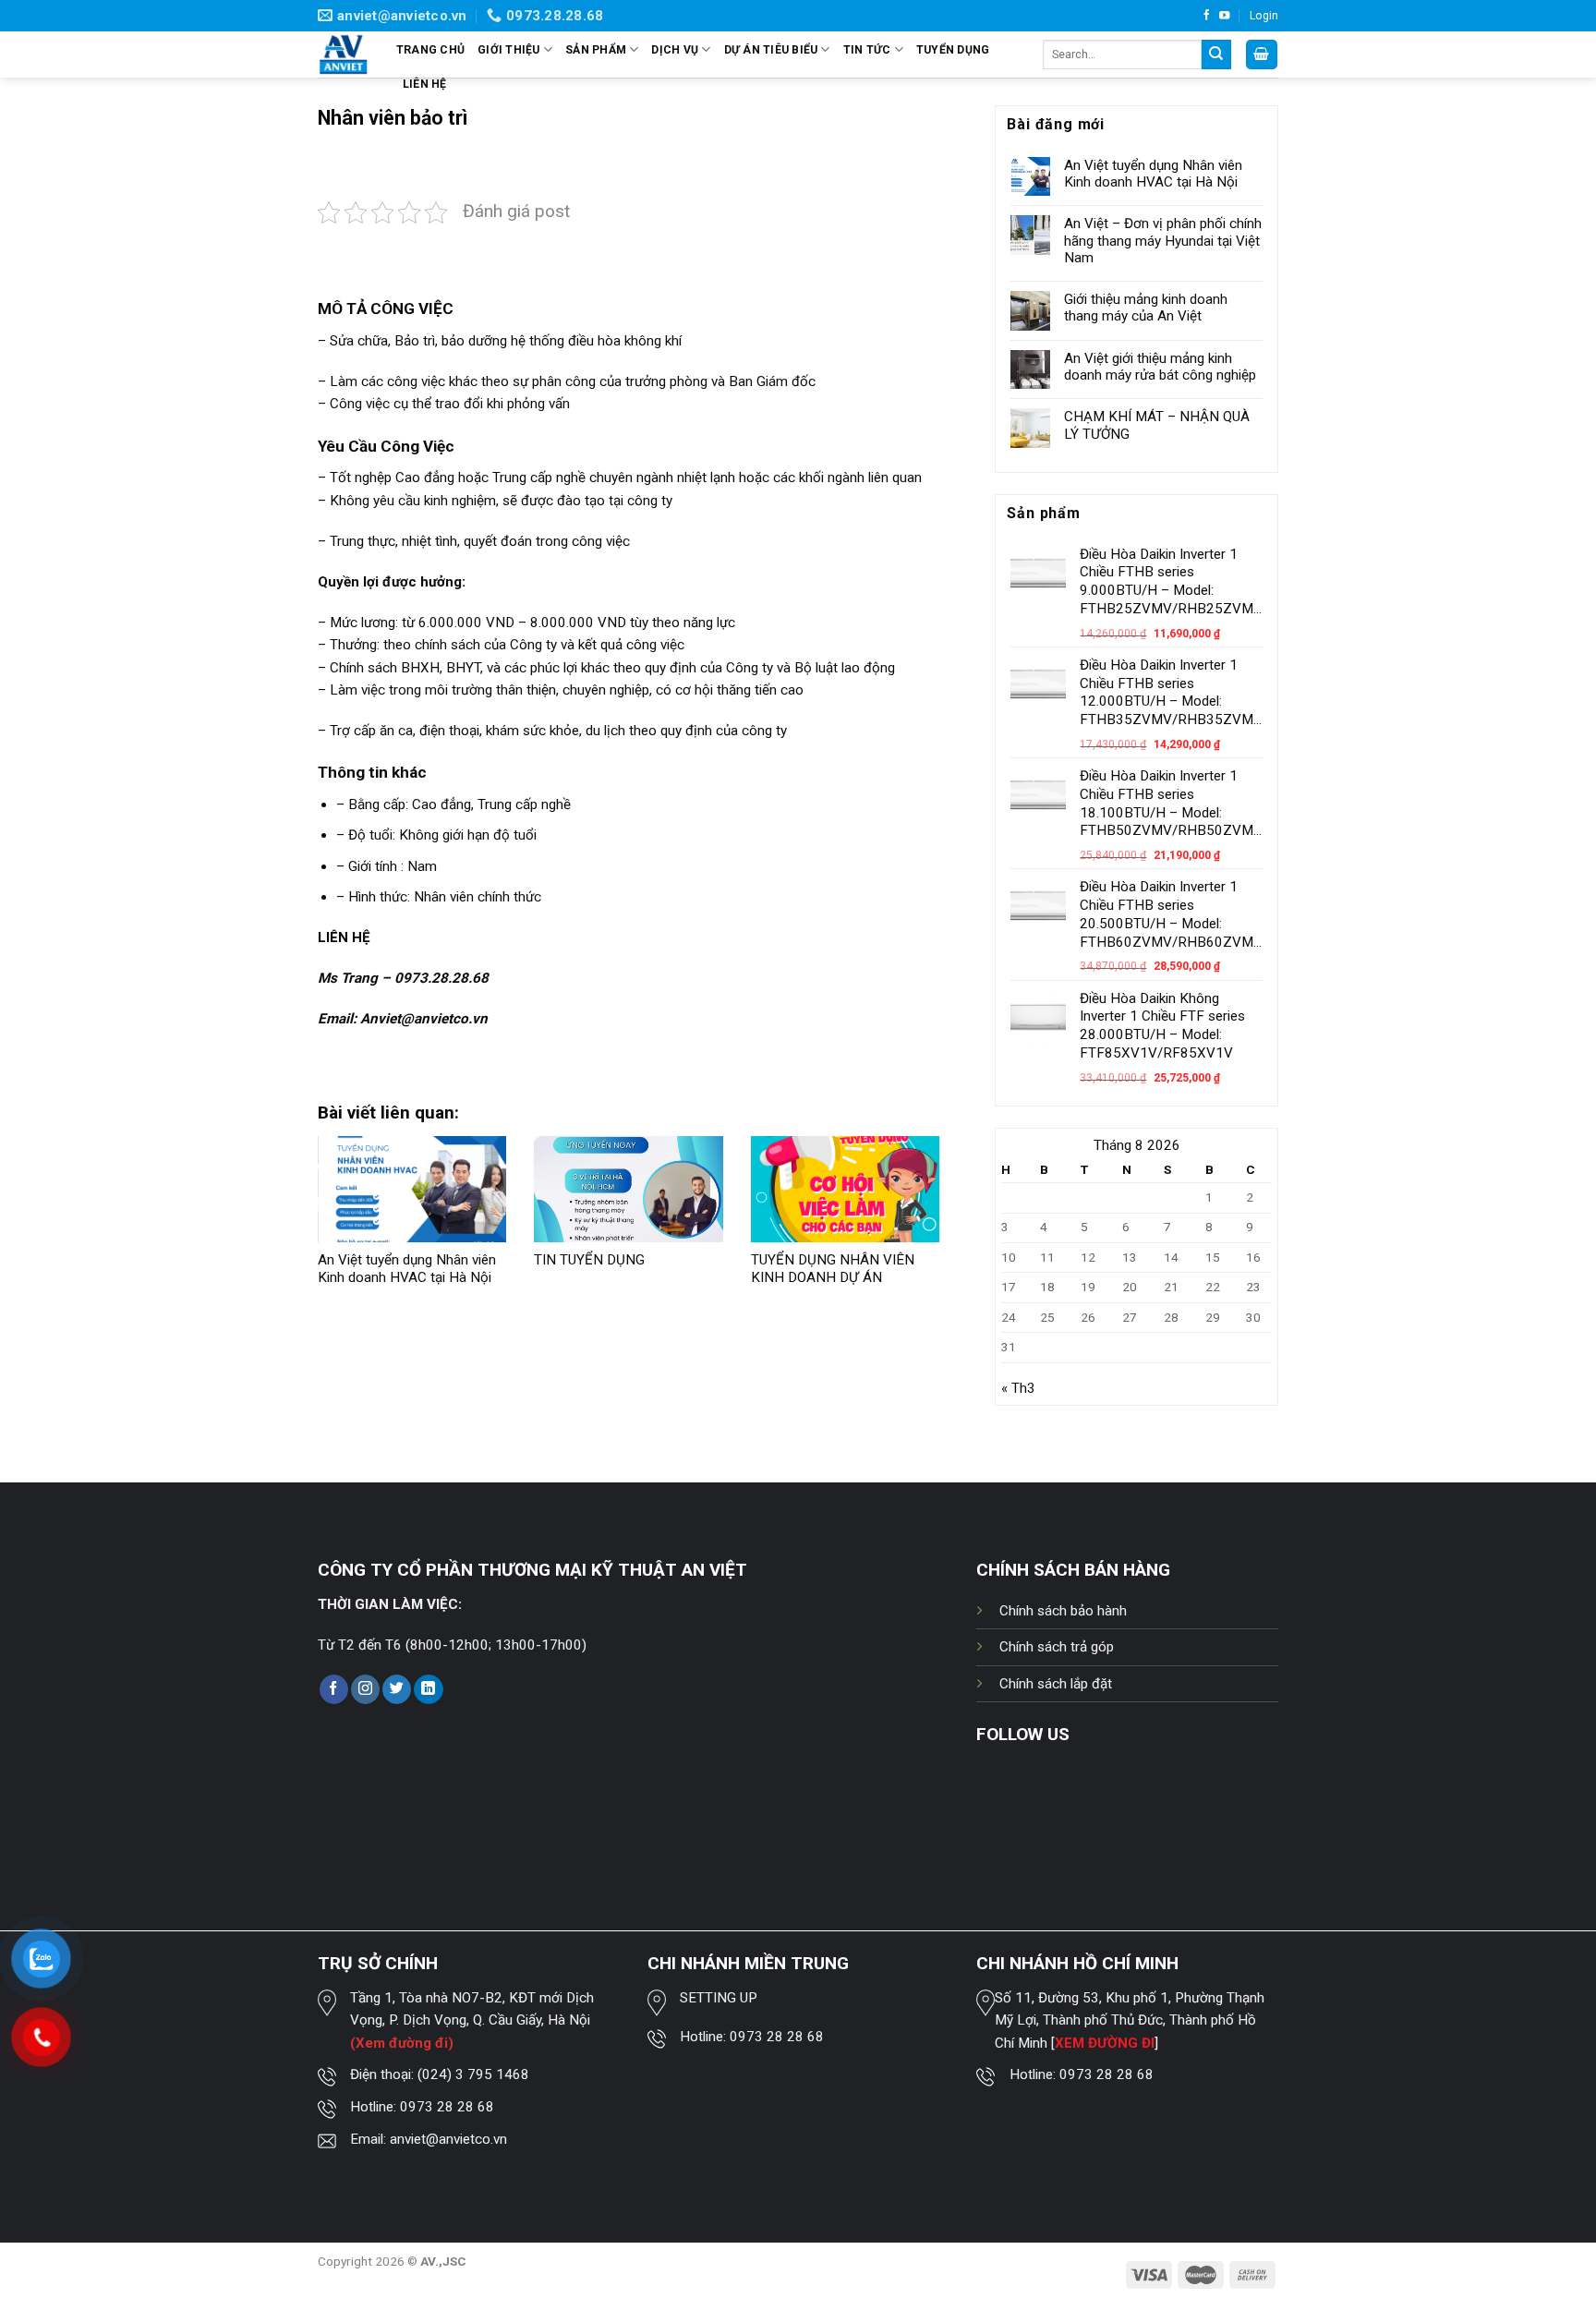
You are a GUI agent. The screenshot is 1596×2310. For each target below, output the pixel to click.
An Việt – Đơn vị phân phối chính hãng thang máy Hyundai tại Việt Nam (1163, 240)
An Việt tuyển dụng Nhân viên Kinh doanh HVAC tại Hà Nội (407, 1269)
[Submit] (1216, 54)
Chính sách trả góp (1057, 1647)
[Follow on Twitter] (397, 1689)
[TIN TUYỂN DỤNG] (628, 1189)
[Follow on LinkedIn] (428, 1689)
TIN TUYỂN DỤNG (589, 1260)
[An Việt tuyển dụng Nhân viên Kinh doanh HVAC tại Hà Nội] (412, 1189)
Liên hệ (425, 84)
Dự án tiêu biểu (771, 50)
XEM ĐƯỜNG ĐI (1105, 2043)
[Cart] (1262, 54)
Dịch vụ (675, 50)
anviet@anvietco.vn (448, 2139)
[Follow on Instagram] (365, 1689)
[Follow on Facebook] (1207, 16)
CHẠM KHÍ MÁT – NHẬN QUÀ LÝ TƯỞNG (1157, 425)
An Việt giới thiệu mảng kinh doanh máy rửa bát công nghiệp (1160, 367)
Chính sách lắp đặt (1056, 1684)
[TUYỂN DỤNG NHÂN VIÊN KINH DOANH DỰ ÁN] (845, 1189)
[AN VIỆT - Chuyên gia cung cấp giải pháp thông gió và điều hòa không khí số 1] (343, 55)
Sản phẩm (596, 50)
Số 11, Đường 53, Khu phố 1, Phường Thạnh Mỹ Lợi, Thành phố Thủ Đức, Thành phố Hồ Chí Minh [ (1130, 2020)
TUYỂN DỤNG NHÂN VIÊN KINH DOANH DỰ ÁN (833, 1269)
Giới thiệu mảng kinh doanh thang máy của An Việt (1146, 308)
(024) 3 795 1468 (473, 2074)
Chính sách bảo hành (1063, 1611)
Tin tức (867, 50)
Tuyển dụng (953, 50)
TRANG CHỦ (430, 50)
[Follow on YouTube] (1224, 16)
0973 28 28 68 (447, 2107)
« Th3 (1018, 1388)
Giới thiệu (508, 50)
